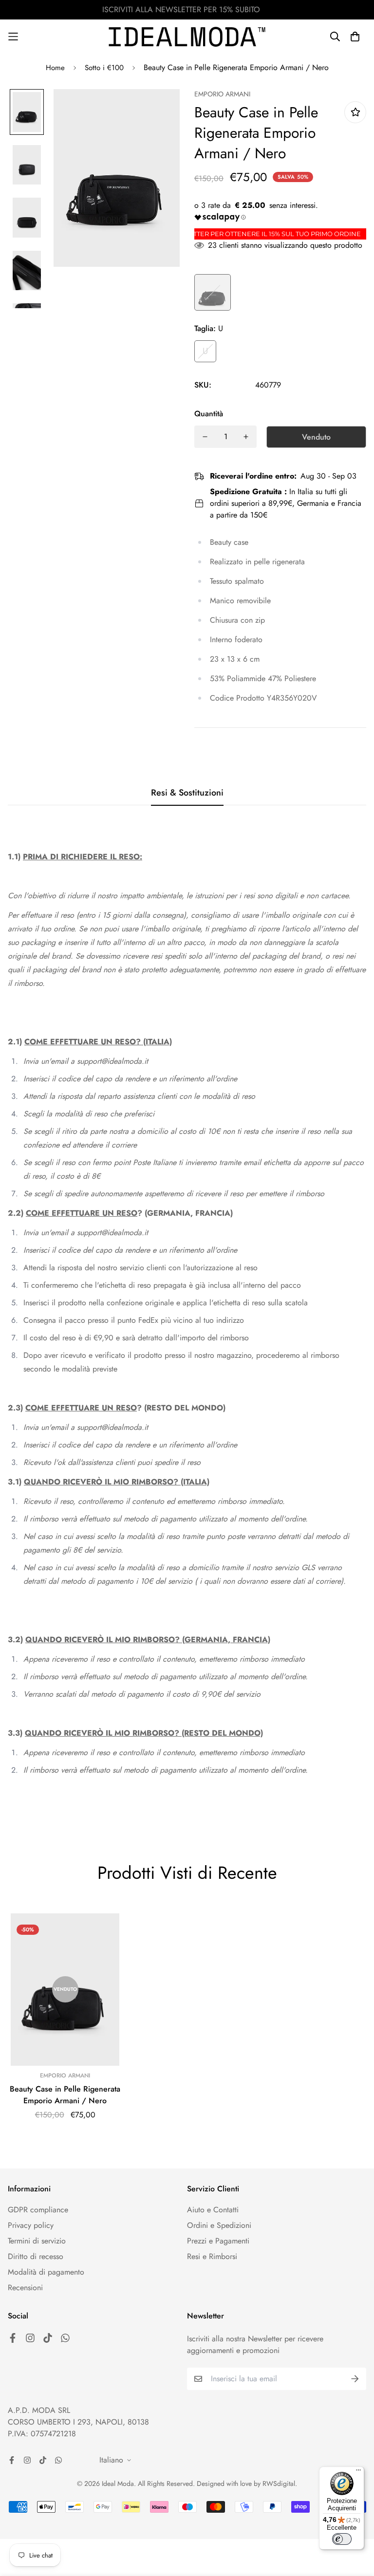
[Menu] (358, 2472)
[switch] (342, 2539)
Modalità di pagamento (46, 2272)
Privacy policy (31, 2225)
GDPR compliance (38, 2210)
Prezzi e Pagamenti (218, 2241)
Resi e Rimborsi (212, 2256)
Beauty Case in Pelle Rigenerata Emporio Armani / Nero (65, 2095)
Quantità (209, 414)
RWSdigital (279, 2483)
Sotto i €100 (104, 68)
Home (55, 68)
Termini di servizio (37, 2241)
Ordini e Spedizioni (219, 2225)
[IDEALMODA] (187, 37)
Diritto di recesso (36, 2256)
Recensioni (25, 2288)
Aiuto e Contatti (213, 2210)
